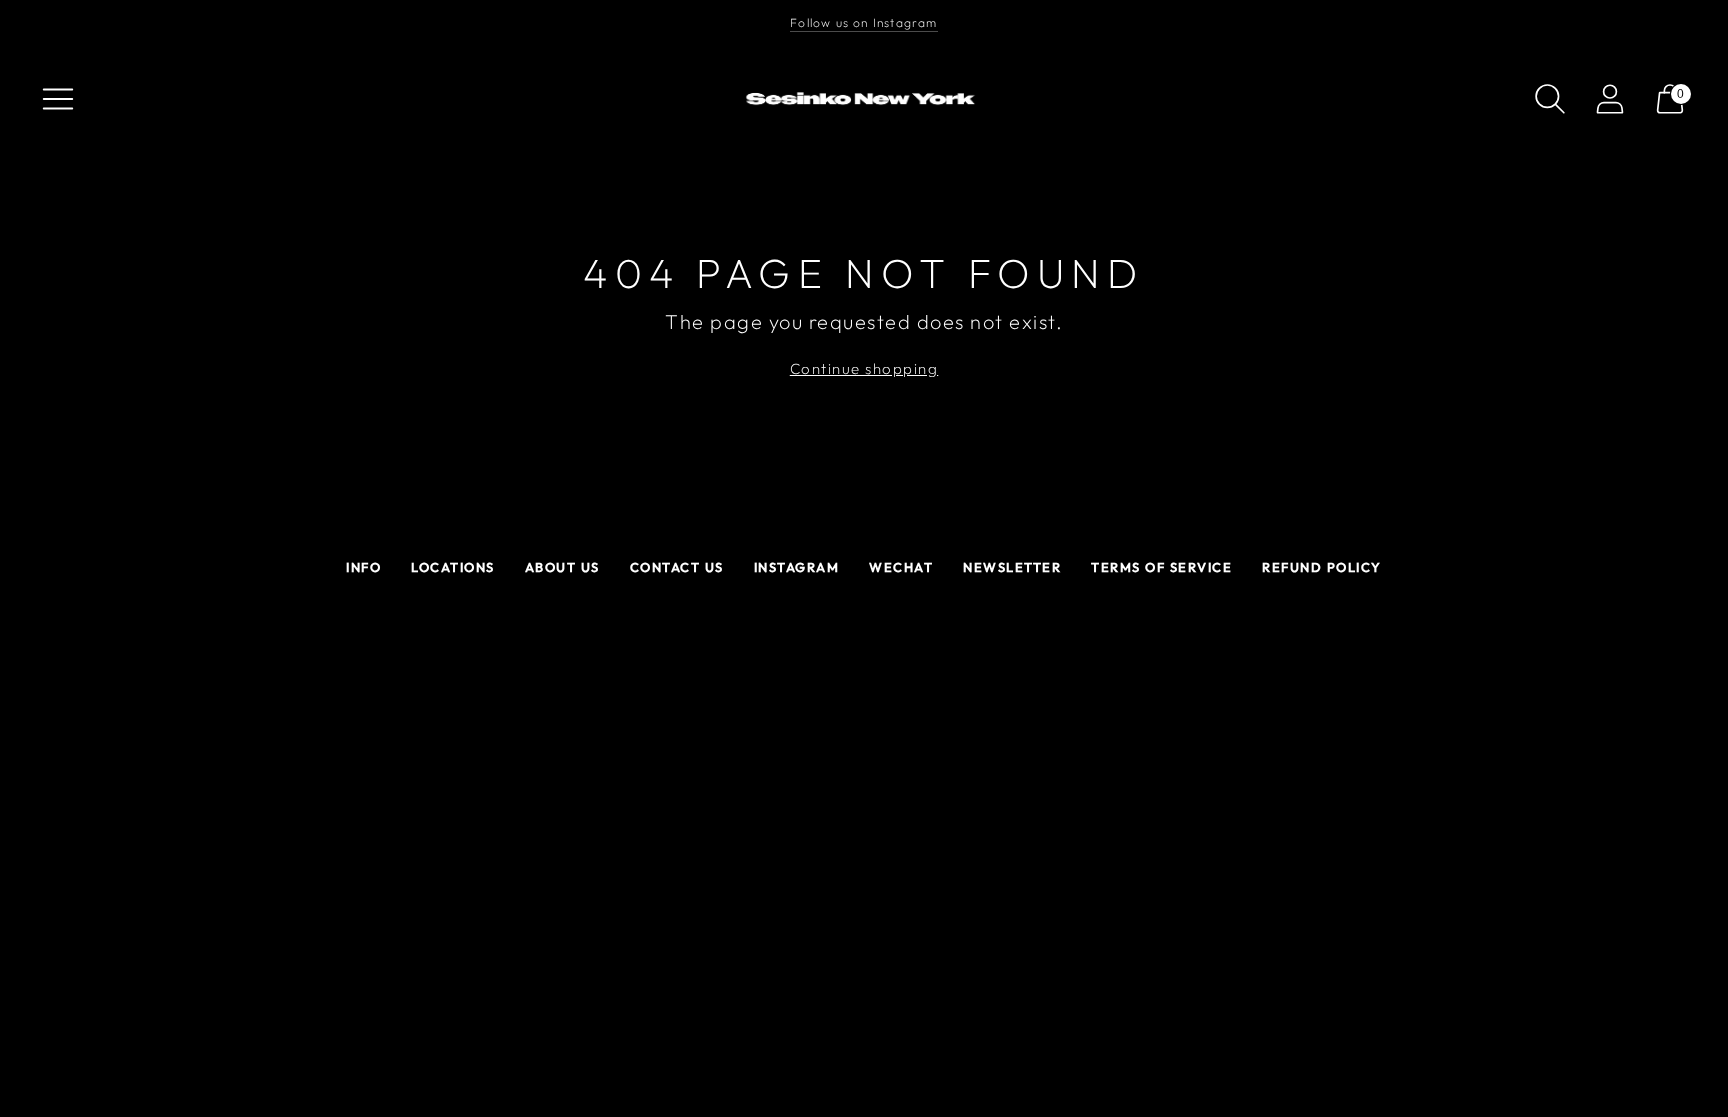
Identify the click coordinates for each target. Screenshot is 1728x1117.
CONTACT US (677, 567)
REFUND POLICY (1322, 567)
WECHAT (901, 567)
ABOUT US (562, 567)
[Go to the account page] (1610, 99)
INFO (363, 567)
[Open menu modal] (58, 99)
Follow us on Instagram (863, 22)
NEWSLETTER (1012, 567)
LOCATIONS (453, 567)
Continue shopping (864, 368)
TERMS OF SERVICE (1161, 567)
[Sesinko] (864, 99)
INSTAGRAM (797, 567)
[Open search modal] (1550, 99)
